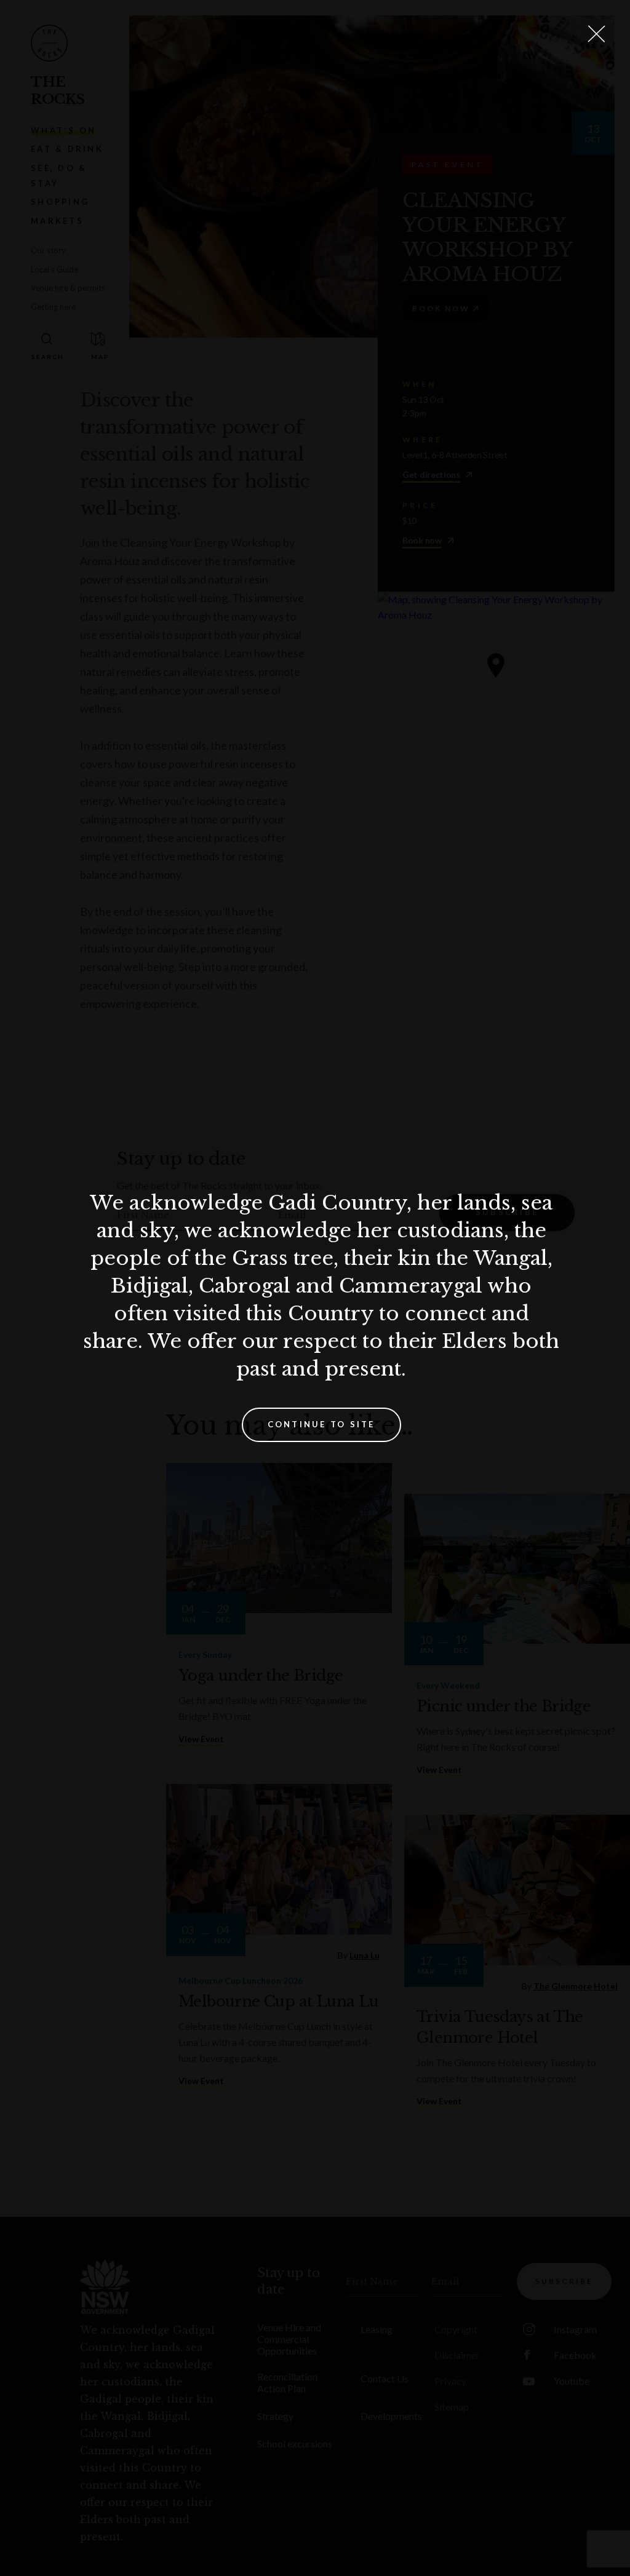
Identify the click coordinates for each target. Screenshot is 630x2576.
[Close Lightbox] (596, 34)
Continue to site (321, 1424)
